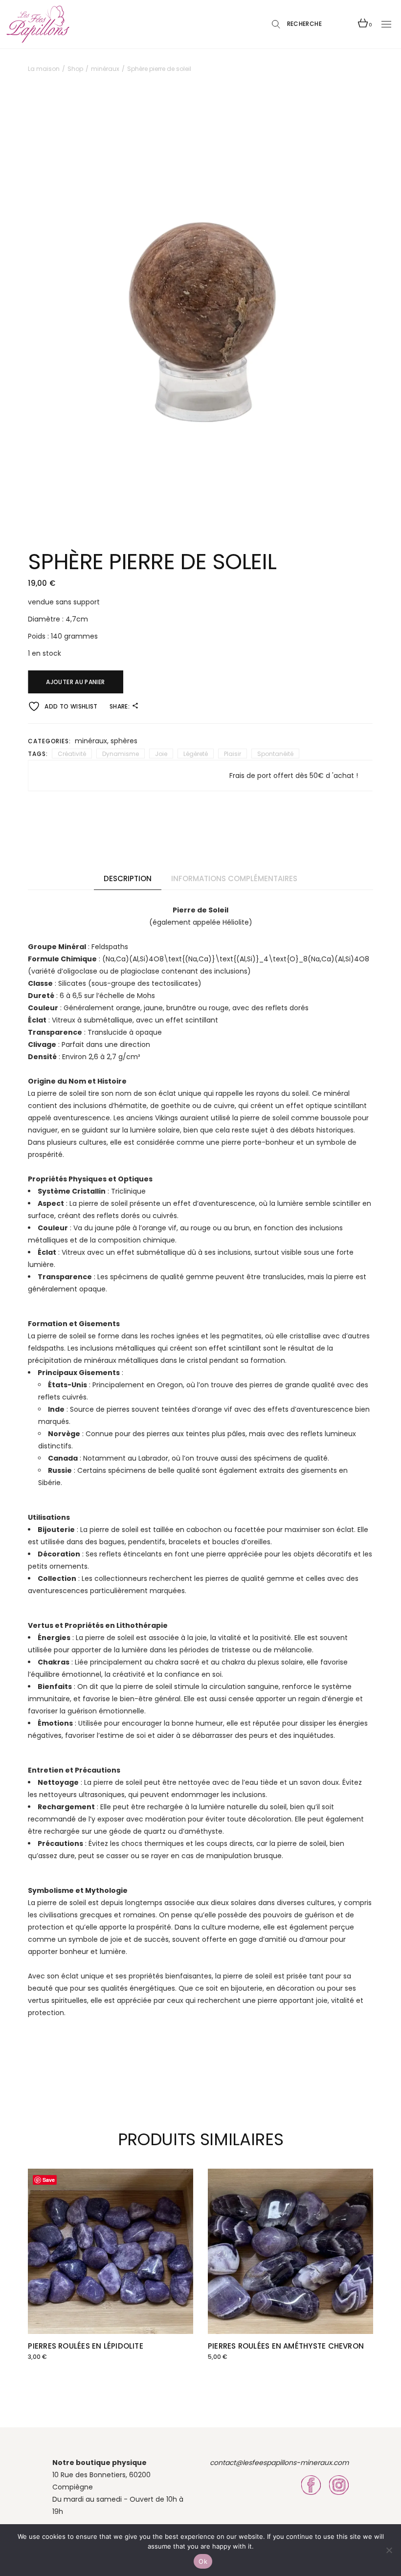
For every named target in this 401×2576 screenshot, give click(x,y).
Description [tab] (128, 878)
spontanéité (275, 754)
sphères (124, 741)
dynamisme (121, 754)
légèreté (196, 754)
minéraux (91, 741)
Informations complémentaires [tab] (234, 878)
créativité (72, 754)
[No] (389, 2550)
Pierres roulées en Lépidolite (86, 2346)
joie (161, 754)
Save (49, 2180)
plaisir (233, 754)
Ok (203, 2561)
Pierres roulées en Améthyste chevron (286, 2346)
